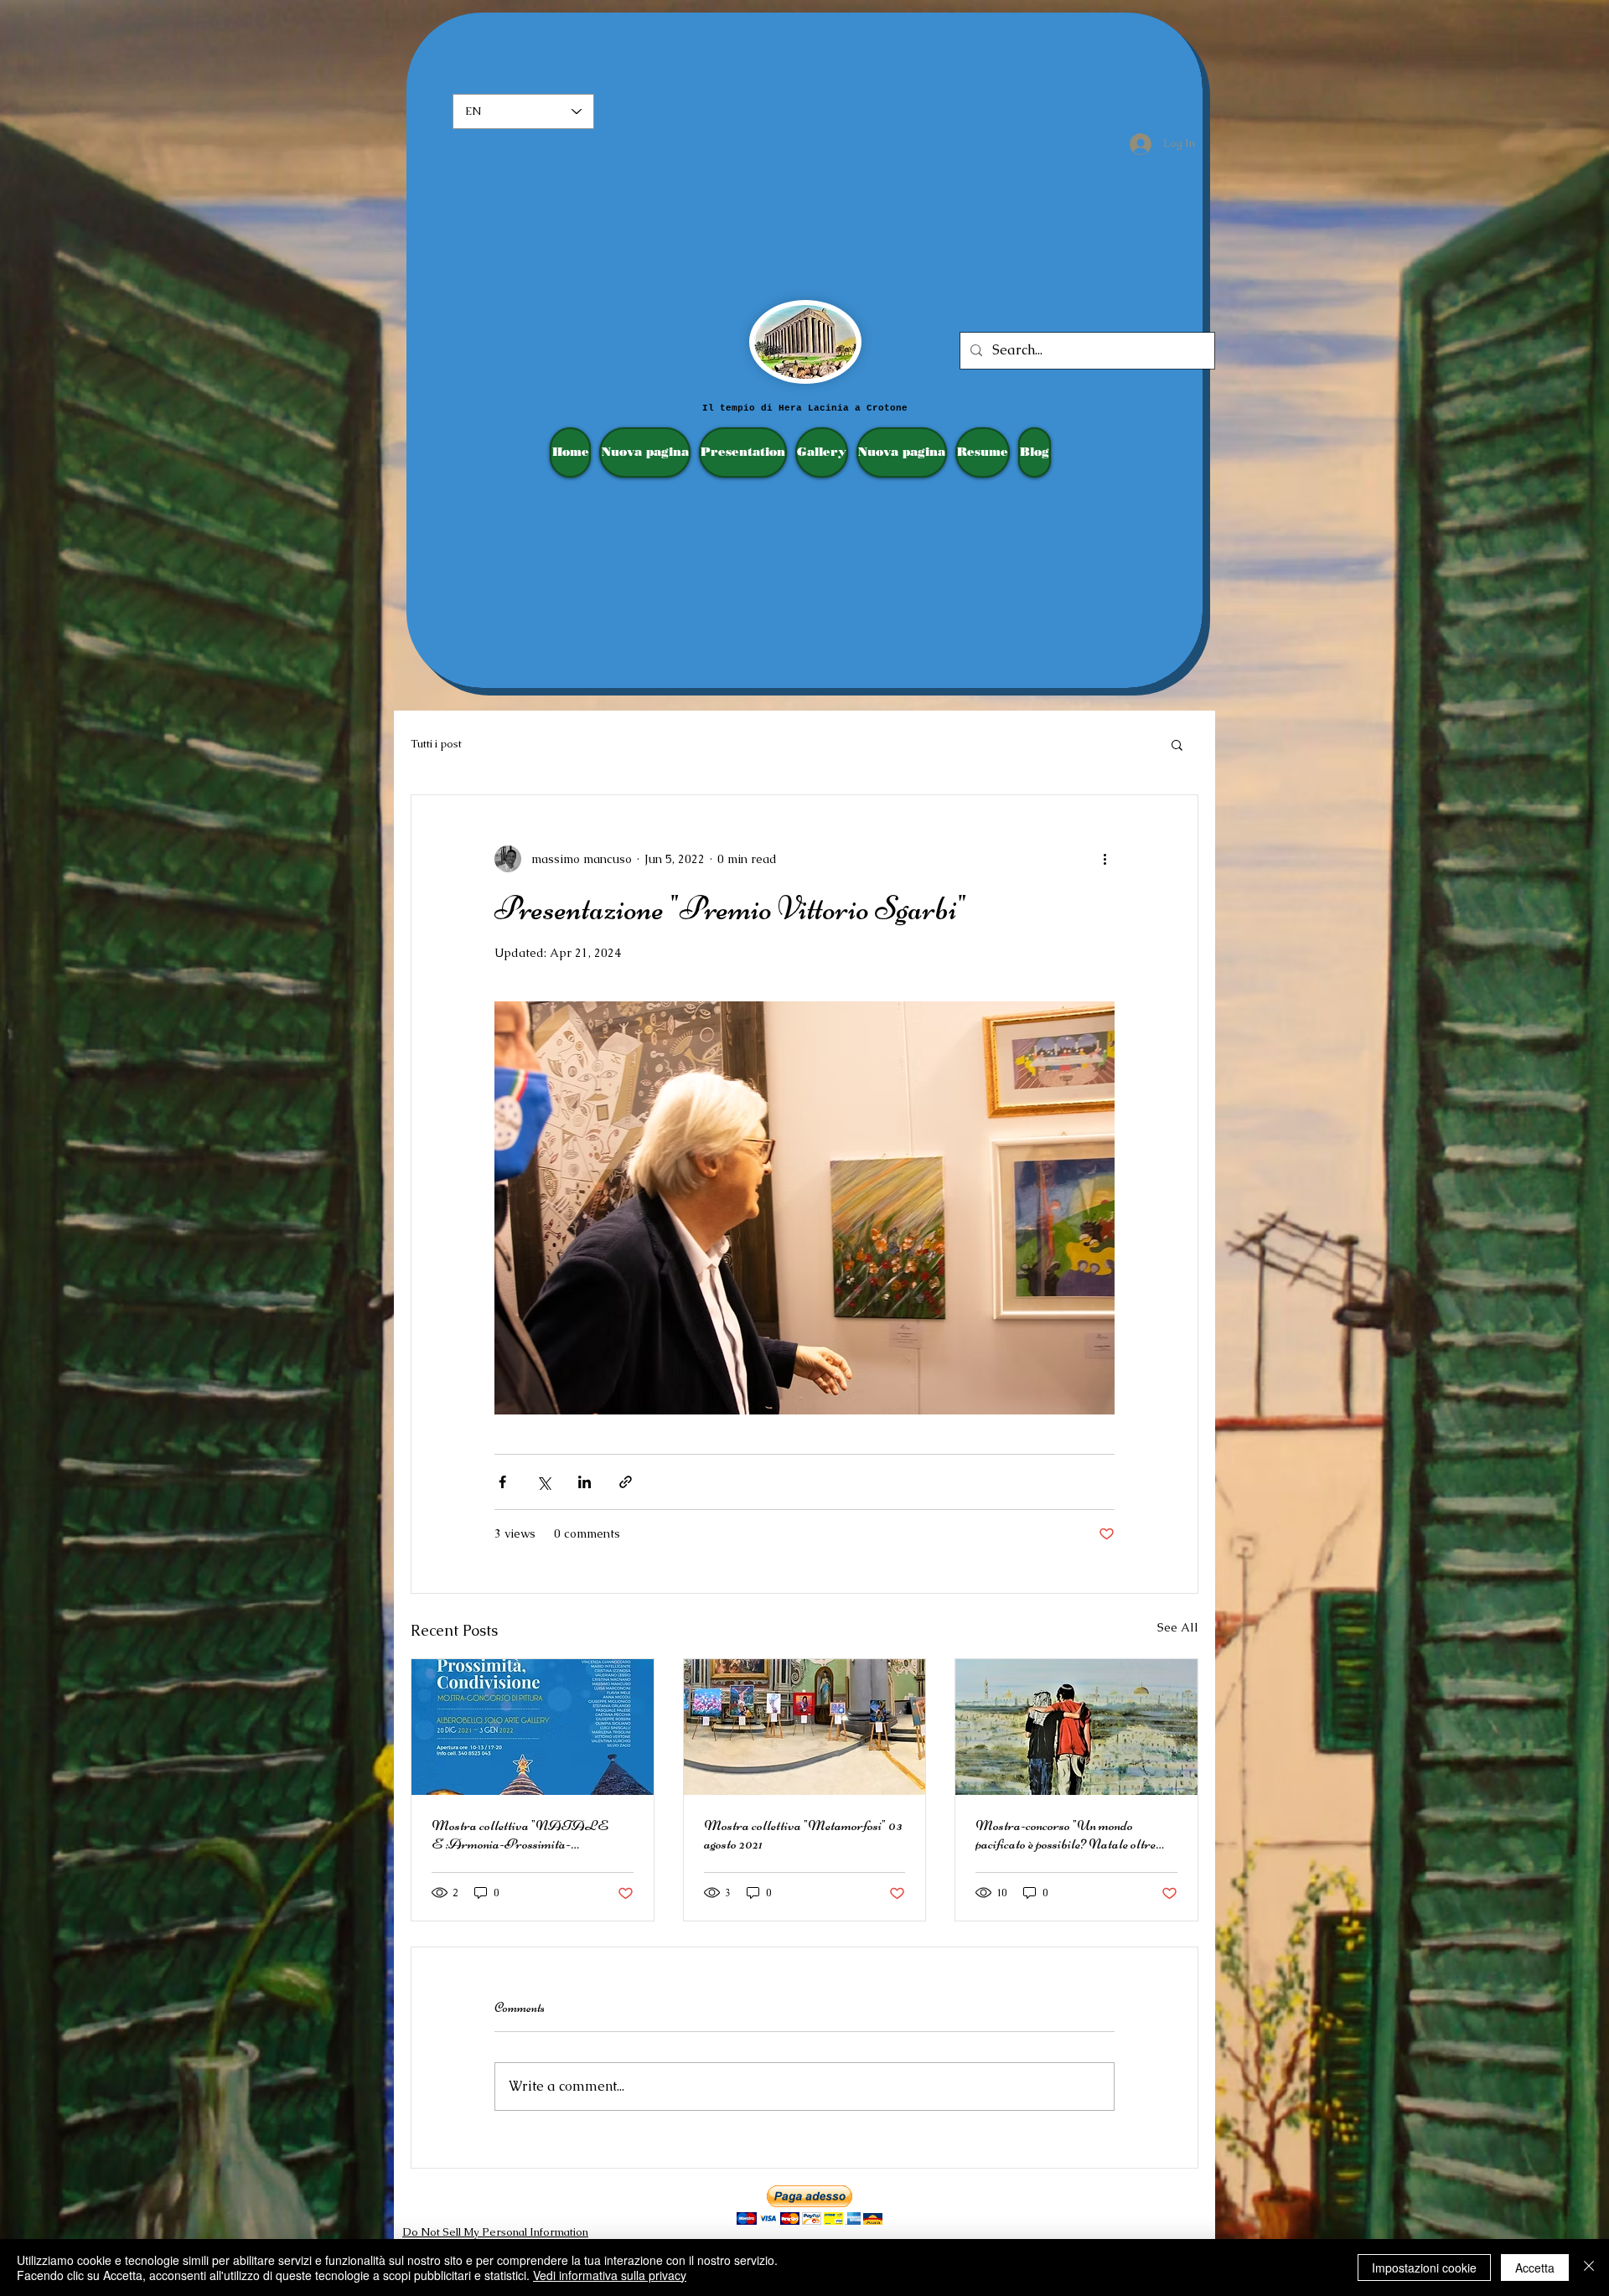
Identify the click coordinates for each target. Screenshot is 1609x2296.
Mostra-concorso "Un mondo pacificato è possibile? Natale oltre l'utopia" (1066, 1834)
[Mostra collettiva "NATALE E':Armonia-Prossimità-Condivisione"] (533, 1727)
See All (1178, 1627)
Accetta (1535, 2268)
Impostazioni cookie (1424, 2268)
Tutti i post (436, 744)
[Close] (1589, 2268)
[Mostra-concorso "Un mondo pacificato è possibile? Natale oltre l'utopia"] (1076, 1727)
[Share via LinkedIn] (585, 1482)
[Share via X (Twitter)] (543, 1482)
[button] (1177, 744)
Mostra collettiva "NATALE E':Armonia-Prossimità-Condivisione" (520, 1834)
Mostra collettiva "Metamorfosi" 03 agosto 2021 (803, 1834)
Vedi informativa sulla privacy (610, 2275)
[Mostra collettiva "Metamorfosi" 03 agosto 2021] (805, 1727)
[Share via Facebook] (502, 1482)
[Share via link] (626, 1482)
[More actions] (1105, 859)
